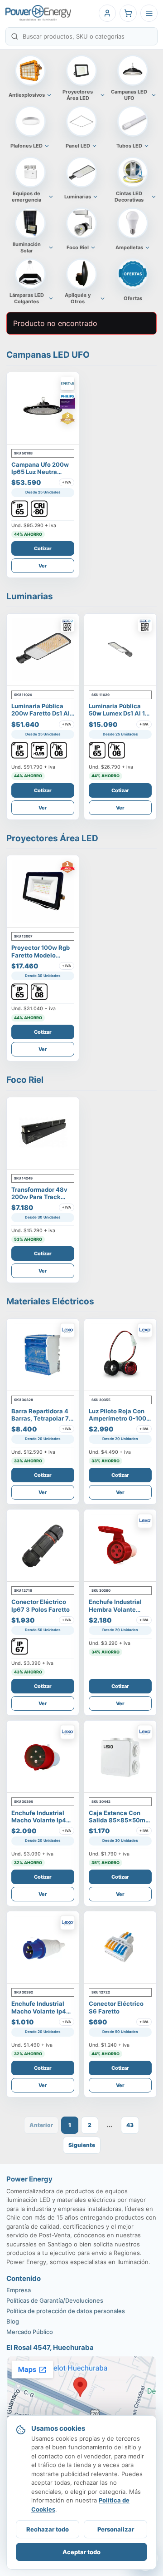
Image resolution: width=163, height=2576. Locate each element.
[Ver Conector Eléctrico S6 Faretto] (120, 1947)
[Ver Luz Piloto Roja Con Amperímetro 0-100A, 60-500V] (120, 1355)
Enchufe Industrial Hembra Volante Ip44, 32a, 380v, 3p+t (115, 1613)
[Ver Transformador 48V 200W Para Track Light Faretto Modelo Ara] (43, 1133)
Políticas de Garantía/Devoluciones (55, 2300)
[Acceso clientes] (107, 13)
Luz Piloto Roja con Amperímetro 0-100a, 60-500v (120, 1419)
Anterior (41, 2125)
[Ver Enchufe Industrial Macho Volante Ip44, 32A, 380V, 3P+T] (43, 1757)
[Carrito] (128, 13)
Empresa (19, 2290)
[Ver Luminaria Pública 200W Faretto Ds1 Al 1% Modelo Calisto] (43, 650)
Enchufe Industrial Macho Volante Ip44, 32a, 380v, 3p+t (42, 1820)
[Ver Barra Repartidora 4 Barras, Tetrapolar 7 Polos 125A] (43, 1355)
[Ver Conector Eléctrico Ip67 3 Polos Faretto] (43, 1546)
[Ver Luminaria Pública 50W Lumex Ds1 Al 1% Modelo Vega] (120, 650)
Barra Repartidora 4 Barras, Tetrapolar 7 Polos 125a (40, 1419)
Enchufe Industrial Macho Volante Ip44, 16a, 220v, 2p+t (42, 2011)
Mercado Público (30, 2332)
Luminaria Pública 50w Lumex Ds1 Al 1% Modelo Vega (119, 713)
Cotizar (43, 548)
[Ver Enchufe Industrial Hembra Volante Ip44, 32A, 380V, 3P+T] (120, 1546)
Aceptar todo (81, 2552)
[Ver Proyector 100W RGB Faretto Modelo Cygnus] (43, 891)
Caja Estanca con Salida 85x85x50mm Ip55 (120, 1820)
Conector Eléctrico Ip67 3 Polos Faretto (41, 1605)
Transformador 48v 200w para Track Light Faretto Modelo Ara (41, 1201)
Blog (13, 2321)
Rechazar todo (48, 2529)
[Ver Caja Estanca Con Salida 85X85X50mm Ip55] (120, 1757)
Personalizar (116, 2529)
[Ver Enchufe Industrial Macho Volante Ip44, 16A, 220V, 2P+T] (43, 1947)
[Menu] (149, 13)
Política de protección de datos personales (66, 2311)
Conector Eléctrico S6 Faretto (116, 2007)
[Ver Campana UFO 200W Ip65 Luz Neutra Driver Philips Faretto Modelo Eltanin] (43, 408)
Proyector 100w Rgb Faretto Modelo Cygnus (41, 955)
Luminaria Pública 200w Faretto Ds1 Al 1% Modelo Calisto (41, 713)
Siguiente (82, 2145)
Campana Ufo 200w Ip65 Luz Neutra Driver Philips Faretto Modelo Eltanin (42, 476)
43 (130, 2125)
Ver (43, 566)
